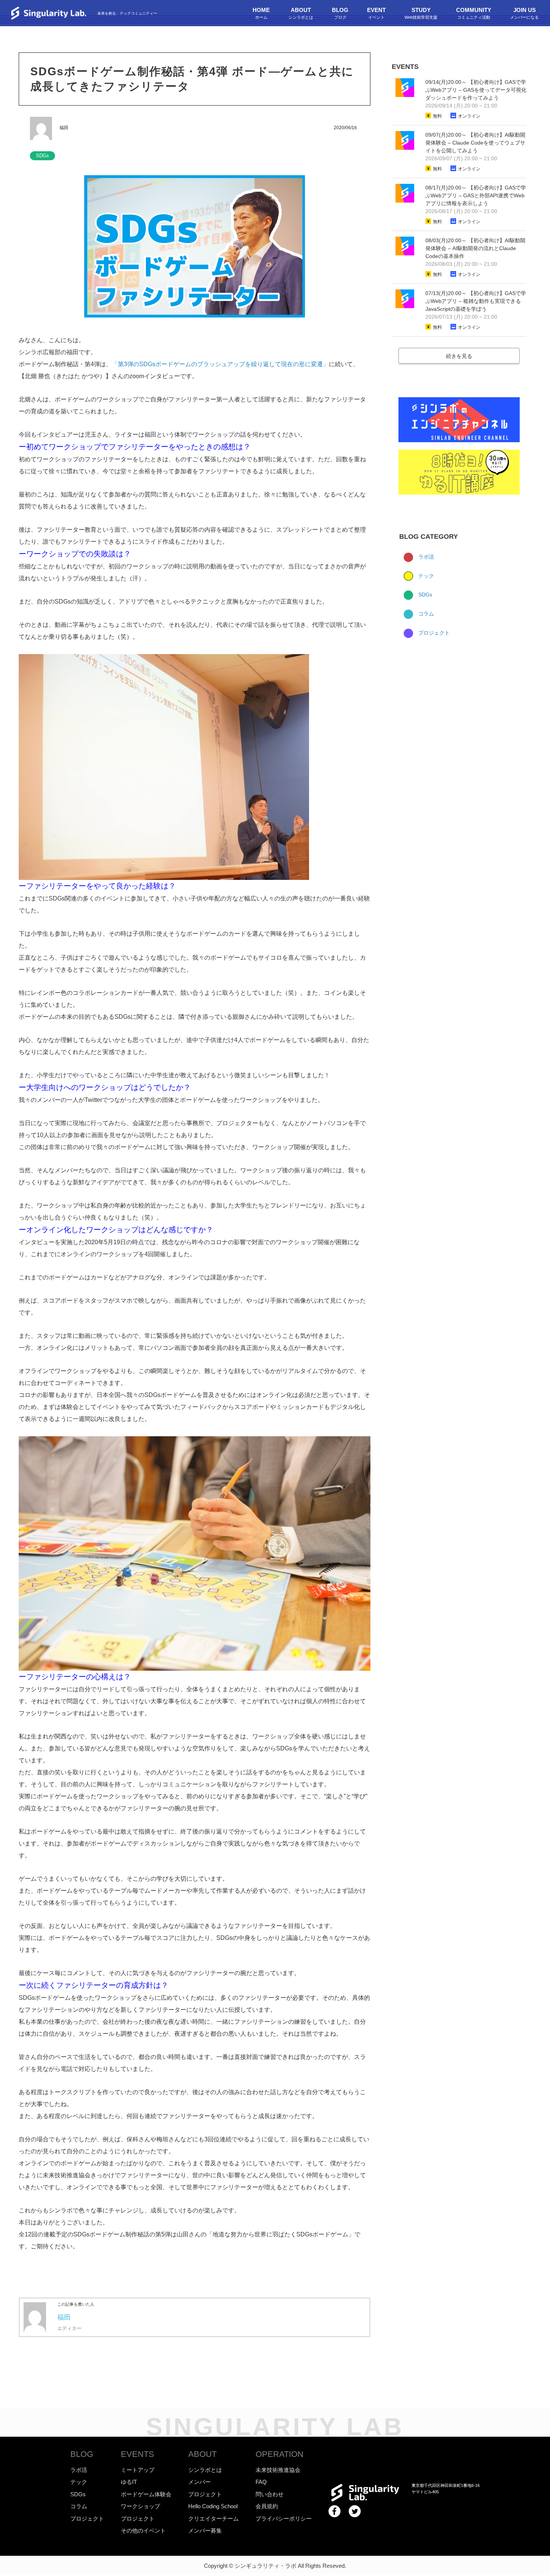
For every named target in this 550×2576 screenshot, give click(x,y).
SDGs (424, 595)
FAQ (261, 2482)
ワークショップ (140, 2506)
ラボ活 (425, 557)
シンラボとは (205, 2470)
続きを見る (459, 356)
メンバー (199, 2482)
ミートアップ (138, 2470)
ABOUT (202, 2454)
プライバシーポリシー (284, 2519)
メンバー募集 (205, 2531)
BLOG (82, 2454)
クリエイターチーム (213, 2519)
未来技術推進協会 (278, 2470)
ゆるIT (129, 2482)
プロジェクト (433, 633)
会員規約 (267, 2506)
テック (425, 576)
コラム (425, 614)
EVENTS (137, 2454)
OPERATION (279, 2454)
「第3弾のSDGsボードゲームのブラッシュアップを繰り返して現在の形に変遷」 (220, 364)
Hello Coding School (213, 2506)
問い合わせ (270, 2494)
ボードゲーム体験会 (146, 2494)
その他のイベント (143, 2531)
